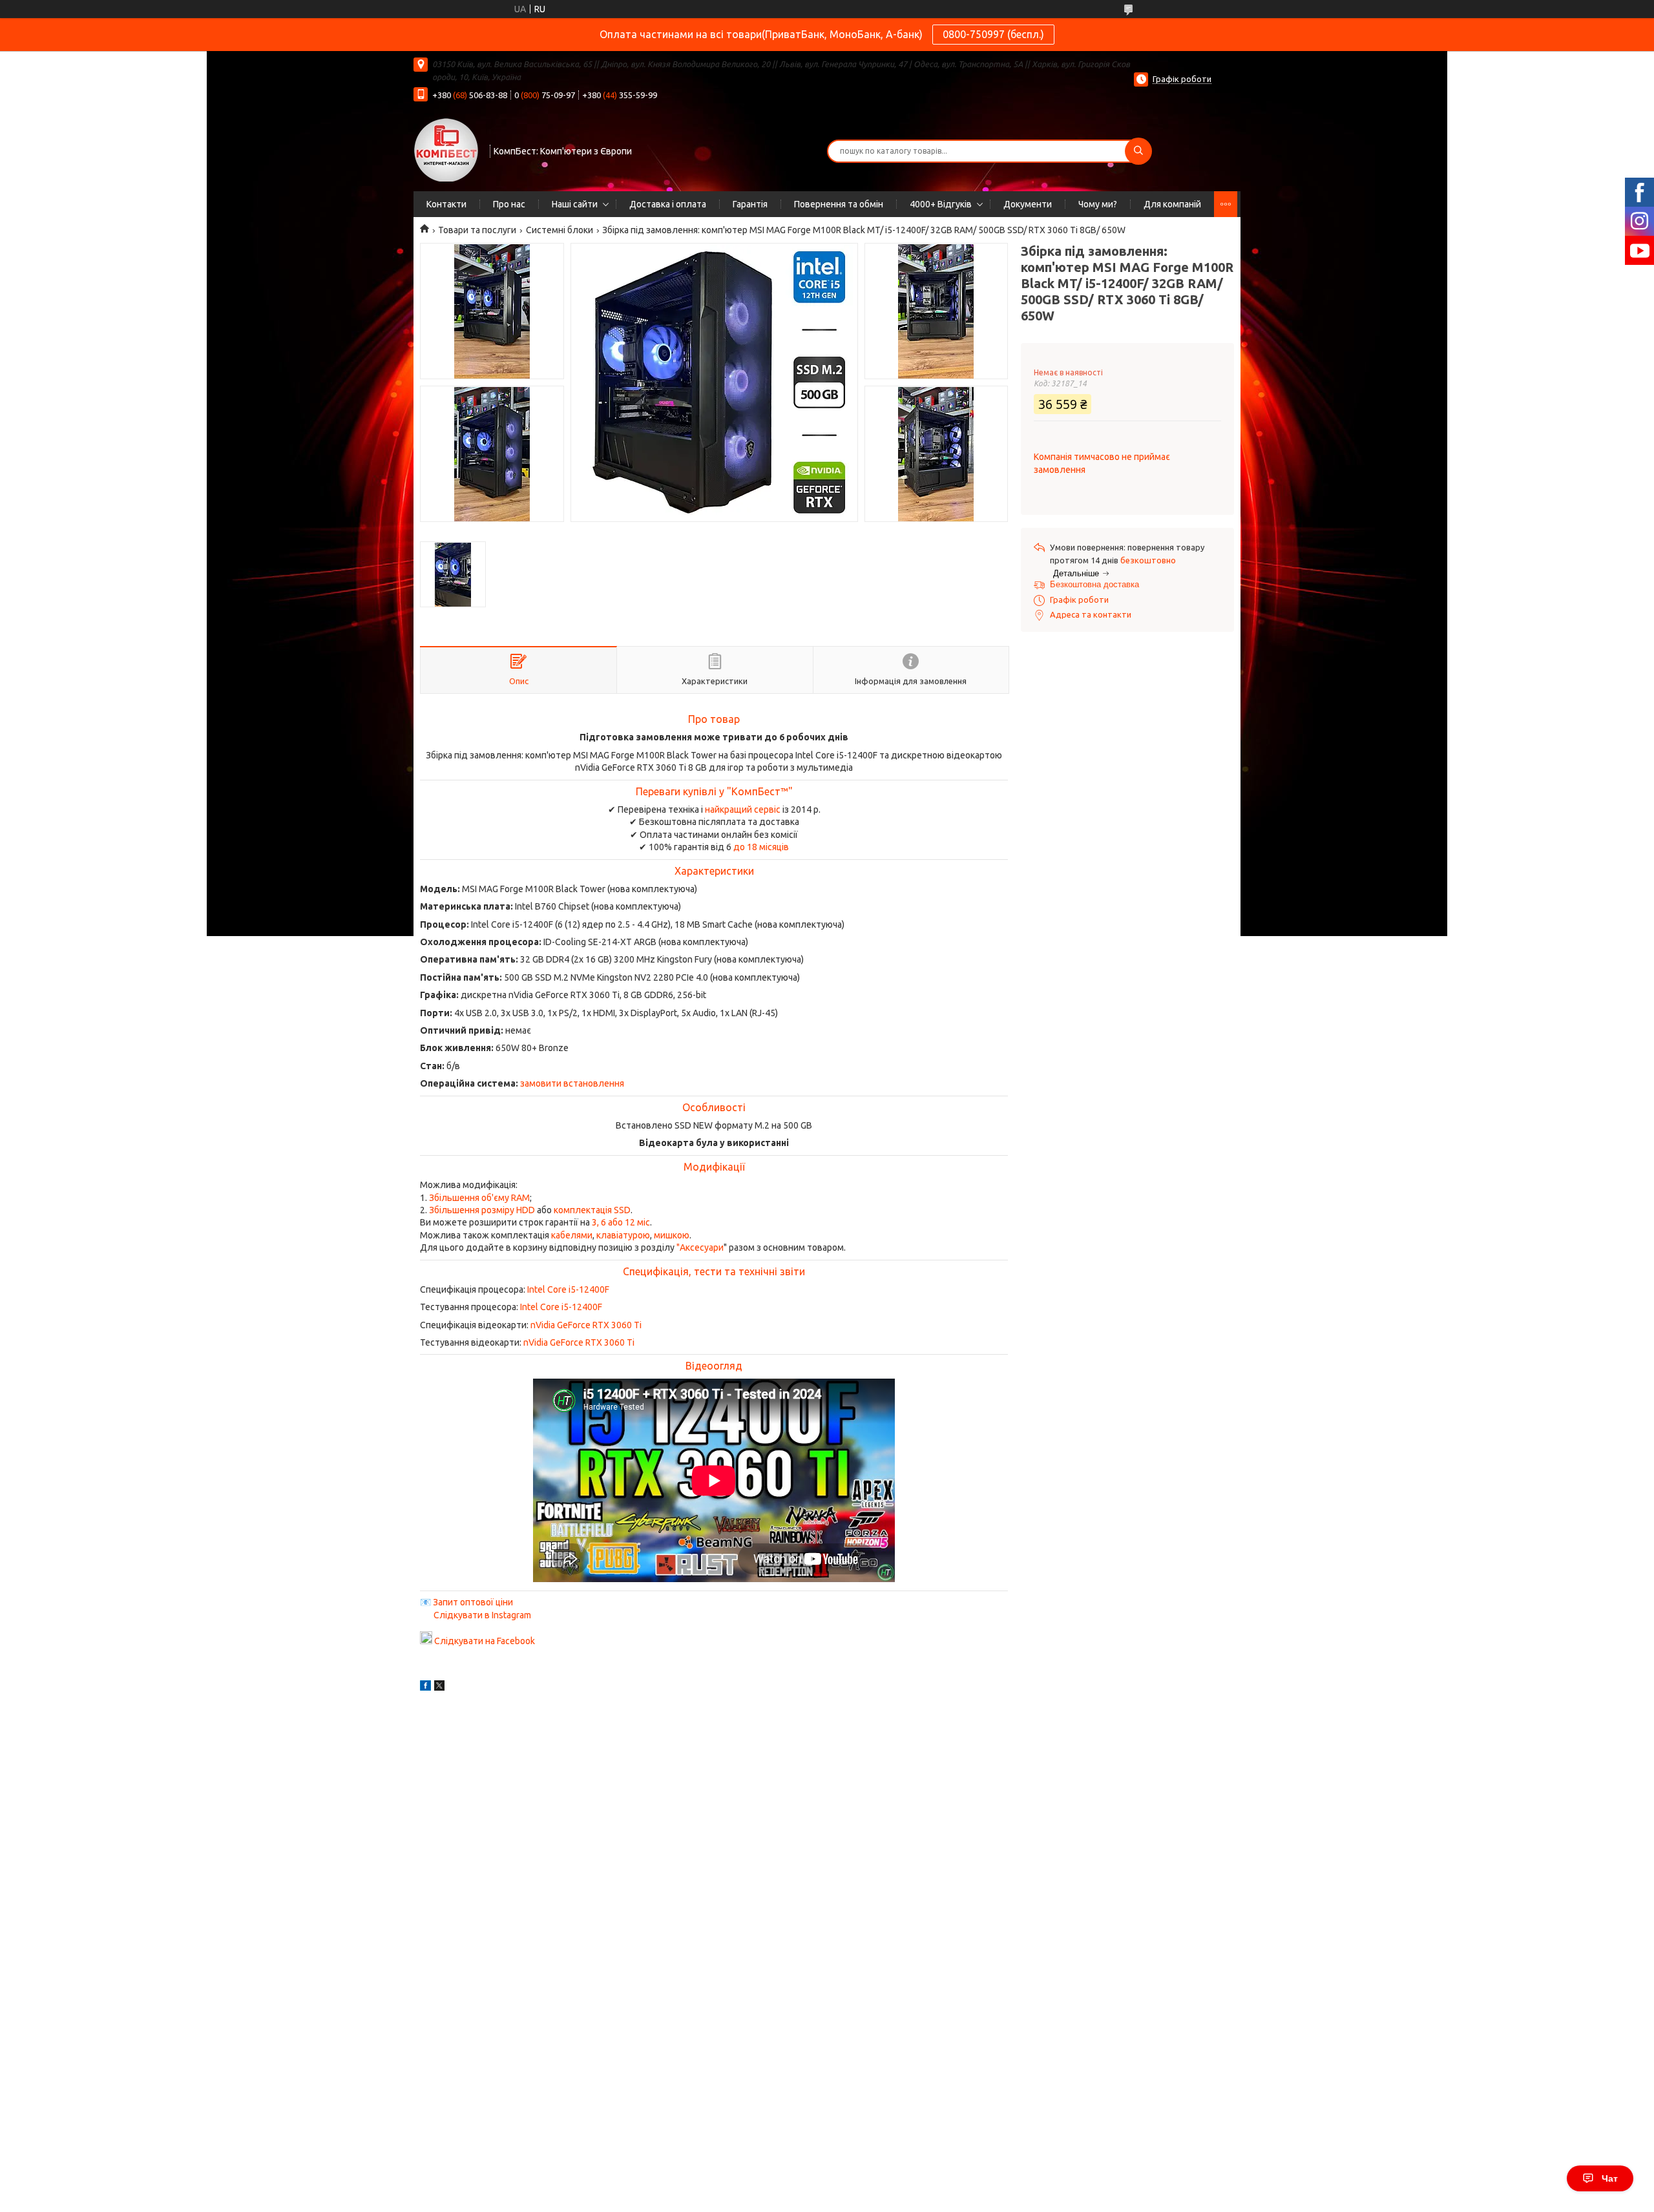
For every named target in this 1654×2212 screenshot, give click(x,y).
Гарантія (750, 204)
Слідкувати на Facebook (485, 1641)
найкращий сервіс (743, 809)
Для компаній (1172, 204)
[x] (439, 1687)
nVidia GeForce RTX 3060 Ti (586, 1325)
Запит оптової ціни (473, 1602)
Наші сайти (575, 204)
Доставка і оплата (668, 204)
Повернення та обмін (839, 204)
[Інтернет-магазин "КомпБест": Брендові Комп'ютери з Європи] (446, 149)
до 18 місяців (761, 847)
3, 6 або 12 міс (621, 1222)
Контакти (446, 204)
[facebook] (425, 1687)
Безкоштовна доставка (1094, 584)
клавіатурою (623, 1235)
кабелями (572, 1235)
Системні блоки (560, 230)
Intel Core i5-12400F (568, 1289)
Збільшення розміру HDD (482, 1210)
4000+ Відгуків (941, 204)
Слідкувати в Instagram (482, 1615)
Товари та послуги (477, 230)
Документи (1028, 204)
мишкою (672, 1235)
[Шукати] (1138, 151)
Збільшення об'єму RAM (479, 1198)
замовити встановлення (572, 1083)
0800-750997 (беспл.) (993, 34)
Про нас (509, 204)
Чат (1610, 2178)
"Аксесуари (700, 1247)
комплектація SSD (592, 1210)
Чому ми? (1098, 204)
